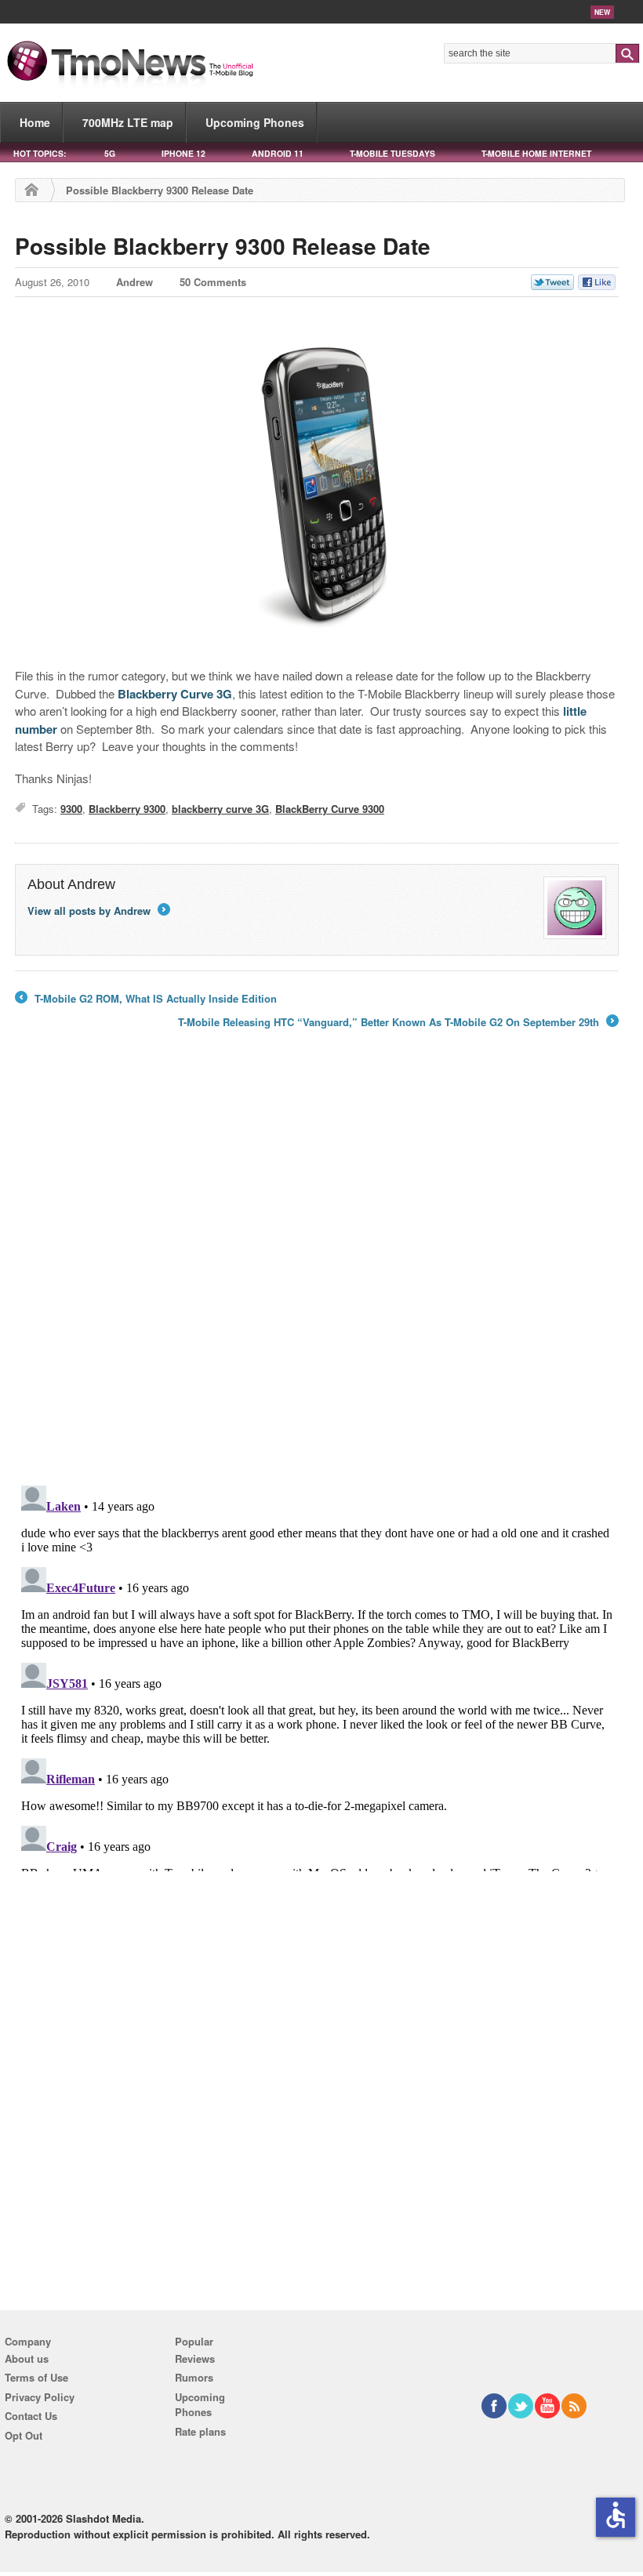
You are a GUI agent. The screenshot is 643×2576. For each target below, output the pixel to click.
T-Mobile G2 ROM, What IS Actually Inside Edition (146, 999)
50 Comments (213, 282)
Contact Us (31, 2416)
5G (110, 153)
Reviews (195, 2358)
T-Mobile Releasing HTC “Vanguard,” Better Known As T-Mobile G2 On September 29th (397, 1022)
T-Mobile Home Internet (536, 153)
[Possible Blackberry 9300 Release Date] (317, 484)
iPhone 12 (183, 153)
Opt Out (24, 2435)
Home (35, 122)
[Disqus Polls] (317, 1268)
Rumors (194, 2377)
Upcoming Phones (255, 122)
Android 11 (278, 153)
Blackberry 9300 (127, 809)
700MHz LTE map (128, 122)
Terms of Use (36, 2377)
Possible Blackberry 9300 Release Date (223, 246)
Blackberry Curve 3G (175, 694)
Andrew (134, 282)
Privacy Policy (40, 2397)
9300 (71, 809)
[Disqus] (317, 1675)
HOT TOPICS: (40, 153)
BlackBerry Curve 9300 (330, 809)
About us (27, 2358)
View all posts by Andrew (98, 911)
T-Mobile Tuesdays (392, 153)
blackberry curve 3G (220, 809)
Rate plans (200, 2431)
